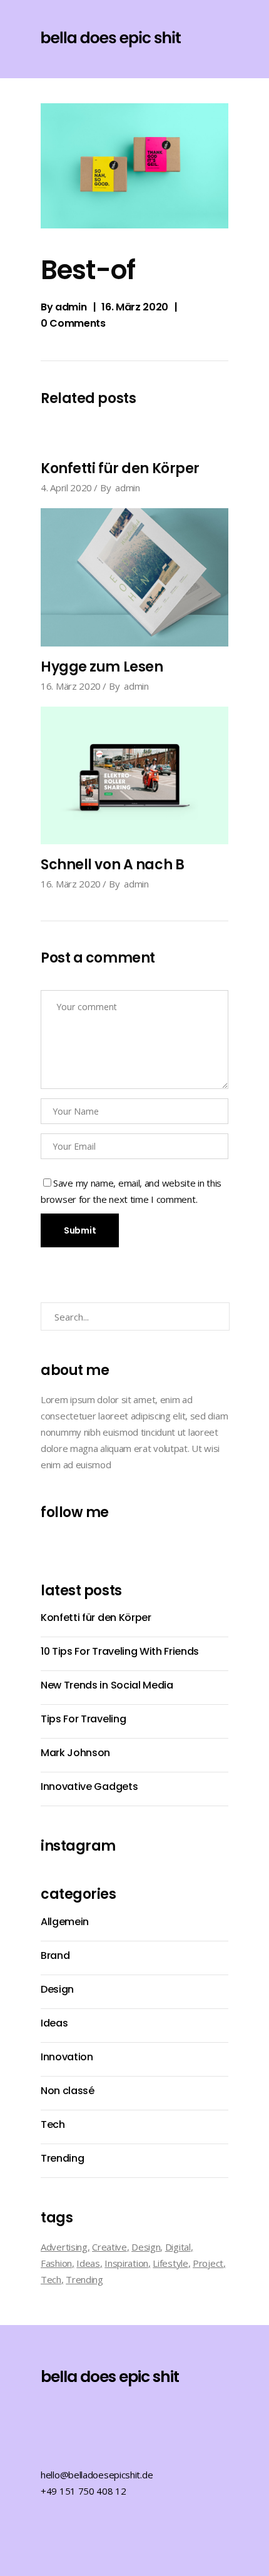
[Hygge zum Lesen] (134, 577)
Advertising (64, 2247)
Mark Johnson (75, 1753)
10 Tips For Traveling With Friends (120, 1651)
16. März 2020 (135, 307)
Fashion (56, 2263)
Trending (62, 2158)
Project (208, 2263)
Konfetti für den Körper (120, 468)
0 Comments (73, 323)
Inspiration (126, 2263)
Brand (55, 1955)
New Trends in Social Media (107, 1685)
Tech (53, 2124)
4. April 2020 (66, 488)
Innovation (67, 2057)
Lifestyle (170, 2263)
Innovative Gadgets (89, 1786)
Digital (178, 2247)
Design (57, 1989)
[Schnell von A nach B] (134, 776)
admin (71, 307)
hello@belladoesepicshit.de (97, 2475)
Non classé (68, 2091)
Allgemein (65, 1922)
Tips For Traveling (83, 1719)
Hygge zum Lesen (102, 667)
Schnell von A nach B (112, 865)
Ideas (54, 2023)
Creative (109, 2247)
